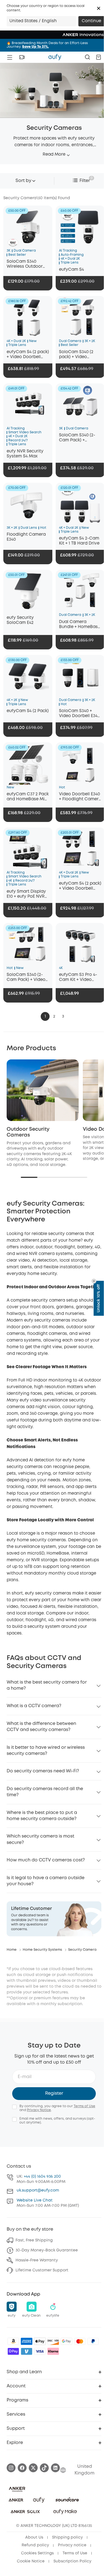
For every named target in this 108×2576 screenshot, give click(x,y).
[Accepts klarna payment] (53, 2351)
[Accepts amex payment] (27, 2341)
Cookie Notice (31, 2561)
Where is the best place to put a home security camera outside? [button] (42, 1816)
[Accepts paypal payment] (93, 2341)
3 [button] (63, 1016)
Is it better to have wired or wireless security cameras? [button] (46, 1751)
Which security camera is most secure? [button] (40, 1839)
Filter (85, 181)
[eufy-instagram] (11, 2468)
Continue (91, 21)
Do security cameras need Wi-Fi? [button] (43, 1771)
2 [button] (54, 1016)
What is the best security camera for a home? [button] (47, 1685)
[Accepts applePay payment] (40, 2341)
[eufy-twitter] (33, 2468)
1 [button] (45, 1016)
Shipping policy (67, 2537)
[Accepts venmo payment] (27, 2351)
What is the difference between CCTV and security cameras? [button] (41, 1727)
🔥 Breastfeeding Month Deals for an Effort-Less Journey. (47, 45)
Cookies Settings (37, 2553)
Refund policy (35, 2545)
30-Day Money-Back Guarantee (47, 2250)
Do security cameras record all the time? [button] (45, 1792)
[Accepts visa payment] (40, 2351)
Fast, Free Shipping (34, 2240)
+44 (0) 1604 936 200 (42, 2177)
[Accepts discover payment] (53, 2341)
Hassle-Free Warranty (37, 2260)
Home (12, 1950)
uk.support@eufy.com (38, 2190)
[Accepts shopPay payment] (13, 2351)
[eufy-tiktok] (44, 2468)
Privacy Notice (39, 2110)
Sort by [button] (23, 181)
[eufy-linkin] (55, 2468)
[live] (22, 57)
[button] (99, 8)
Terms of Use (84, 2106)
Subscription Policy (72, 2561)
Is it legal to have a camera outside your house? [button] (46, 1881)
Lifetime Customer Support (42, 2270)
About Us (34, 2537)
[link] (54, 1919)
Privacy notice (72, 2545)
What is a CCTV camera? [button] (34, 1706)
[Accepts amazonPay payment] (13, 2341)
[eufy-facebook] (22, 2468)
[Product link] (28, 227)
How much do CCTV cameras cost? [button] (46, 1860)
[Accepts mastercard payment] (80, 2341)
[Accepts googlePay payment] (66, 2341)
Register (54, 2093)
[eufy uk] (55, 57)
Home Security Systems (42, 1950)
